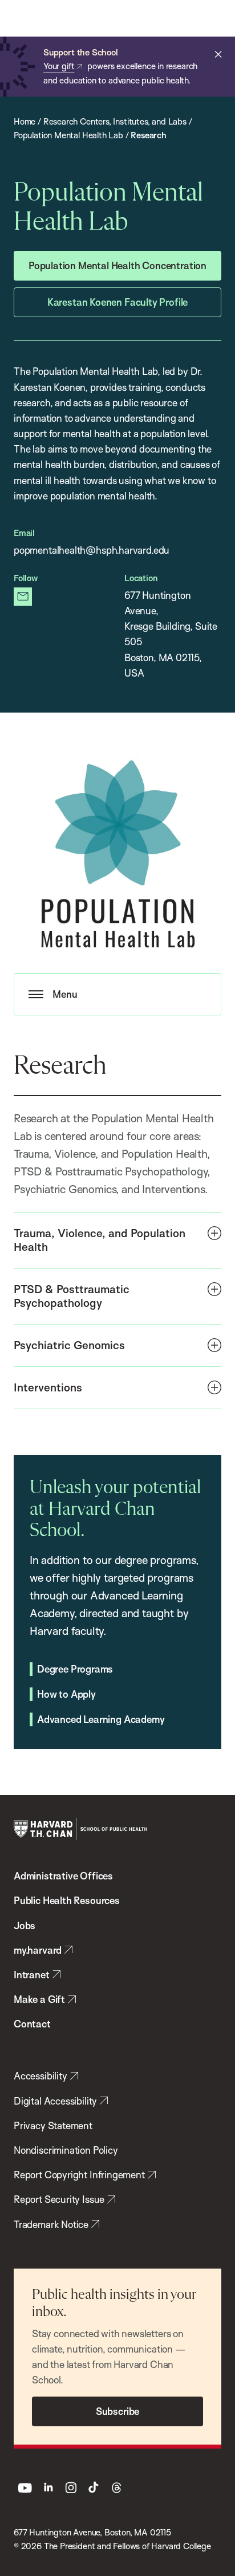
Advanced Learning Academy (101, 1719)
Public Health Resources (67, 1900)
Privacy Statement (53, 2125)
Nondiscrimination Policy (66, 2150)
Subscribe (117, 2411)
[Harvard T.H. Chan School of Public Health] (80, 1829)
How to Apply (66, 1694)
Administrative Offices (63, 1876)
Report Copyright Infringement (79, 2175)
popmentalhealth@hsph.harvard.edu (92, 550)
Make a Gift (39, 1999)
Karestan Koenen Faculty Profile (117, 302)
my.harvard (38, 1950)
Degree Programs (75, 1669)
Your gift (59, 66)
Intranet (32, 1975)
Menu (65, 994)
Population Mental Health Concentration (117, 265)
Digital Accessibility (55, 2101)
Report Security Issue (59, 2199)
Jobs (25, 1925)
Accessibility (40, 2076)
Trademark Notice (51, 2224)
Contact (32, 2024)
